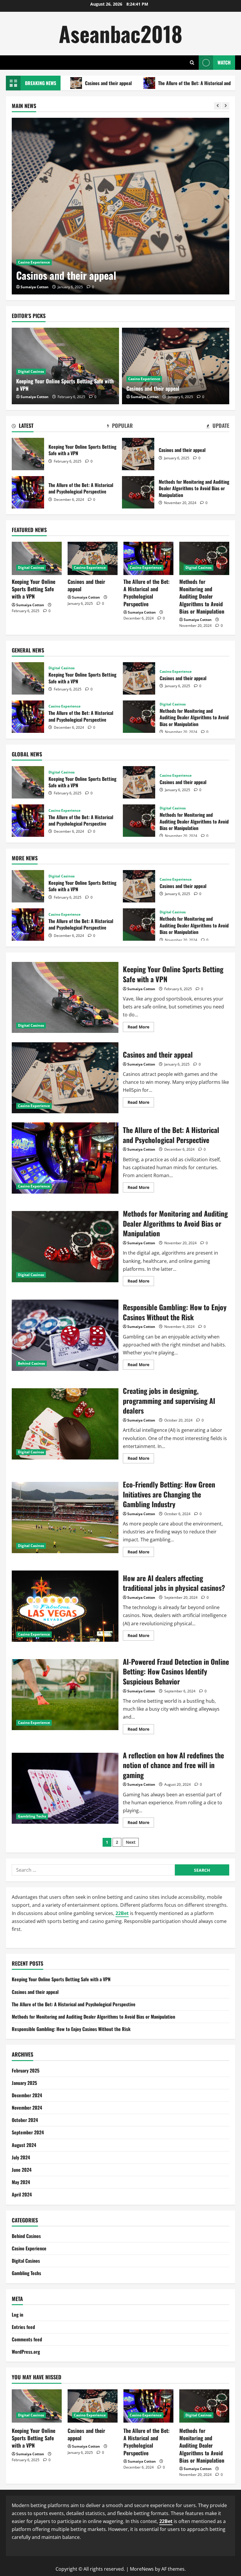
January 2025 (24, 2083)
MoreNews (142, 2569)
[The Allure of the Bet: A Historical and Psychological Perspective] (120, 206)
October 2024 (25, 2120)
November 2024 (27, 2108)
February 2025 (26, 2070)
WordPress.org (26, 2352)
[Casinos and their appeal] (176, 366)
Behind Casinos (31, 1363)
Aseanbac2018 (121, 33)
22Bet (122, 1913)
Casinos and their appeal (153, 388)
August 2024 (24, 2145)
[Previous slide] (218, 106)
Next (131, 1842)
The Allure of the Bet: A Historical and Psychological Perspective (150, 83)
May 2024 (21, 2182)
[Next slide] (226, 106)
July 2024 (21, 2157)
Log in (17, 2315)
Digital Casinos (31, 371)
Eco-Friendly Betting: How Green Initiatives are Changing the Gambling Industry (65, 1518)
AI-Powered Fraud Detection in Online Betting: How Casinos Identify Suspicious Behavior (65, 1695)
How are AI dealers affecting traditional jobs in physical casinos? (65, 1606)
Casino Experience (34, 248)
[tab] (23, 427)
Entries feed (23, 2327)
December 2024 (27, 2095)
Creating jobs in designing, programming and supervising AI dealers (65, 1424)
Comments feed (27, 2339)
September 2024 (28, 2132)
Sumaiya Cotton (35, 287)
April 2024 (22, 2194)
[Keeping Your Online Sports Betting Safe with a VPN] (37, 558)
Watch (224, 62)
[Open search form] (192, 63)
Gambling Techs (32, 1816)
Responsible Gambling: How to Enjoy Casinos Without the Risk (65, 1335)
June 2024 (22, 2170)
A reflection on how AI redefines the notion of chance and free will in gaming (65, 1788)
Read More (141, 1028)
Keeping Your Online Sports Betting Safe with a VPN (65, 385)
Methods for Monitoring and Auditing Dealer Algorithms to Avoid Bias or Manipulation (138, 492)
